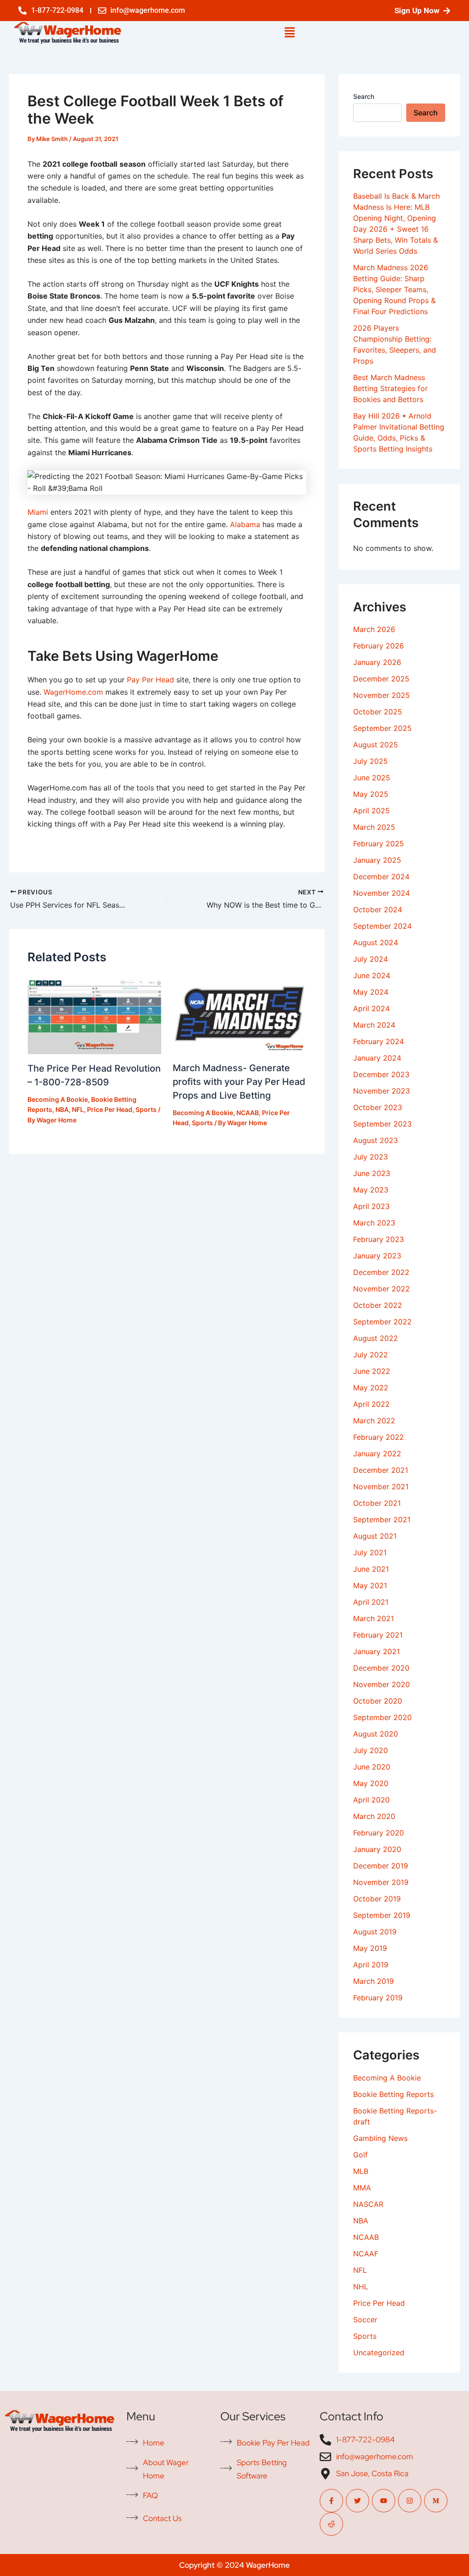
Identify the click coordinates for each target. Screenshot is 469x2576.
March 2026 (374, 629)
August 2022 (376, 1338)
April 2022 (371, 1404)
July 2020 (371, 1750)
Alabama (245, 524)
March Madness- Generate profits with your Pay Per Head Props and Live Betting (239, 1082)
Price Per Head (110, 1109)
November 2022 (382, 1289)
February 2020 (379, 1833)
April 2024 (371, 1008)
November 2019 (381, 1882)
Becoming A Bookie (58, 1099)
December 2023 (381, 1074)
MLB (361, 2171)
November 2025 (382, 695)
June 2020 (372, 1767)
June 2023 (372, 1173)
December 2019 (381, 1866)
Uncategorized (379, 2353)
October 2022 (378, 1305)
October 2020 (378, 1701)
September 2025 (382, 728)
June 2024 (372, 975)
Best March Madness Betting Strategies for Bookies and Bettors (390, 388)
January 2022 (377, 1454)
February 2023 (379, 1239)
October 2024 (378, 909)
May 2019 (370, 1948)
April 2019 (371, 1965)
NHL (361, 2287)
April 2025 (371, 811)
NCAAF (366, 2254)
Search (364, 96)
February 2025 (379, 844)
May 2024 (371, 992)
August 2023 (376, 1140)
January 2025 (377, 860)
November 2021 (381, 1487)
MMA (362, 2188)
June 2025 (372, 778)
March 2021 (374, 1618)
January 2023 (377, 1256)
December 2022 (381, 1272)
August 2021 (375, 1536)
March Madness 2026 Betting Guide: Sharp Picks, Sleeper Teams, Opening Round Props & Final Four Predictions (394, 289)
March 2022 (374, 1421)
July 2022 (371, 1355)
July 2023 (371, 1157)
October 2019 (377, 1899)
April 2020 (371, 1800)
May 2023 (371, 1190)
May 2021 (370, 1585)
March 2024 (374, 1025)
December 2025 (381, 679)
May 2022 (371, 1388)
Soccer (365, 2320)
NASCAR (368, 2204)
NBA (62, 1109)
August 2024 (376, 942)
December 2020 (381, 1668)
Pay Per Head (150, 680)
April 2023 (371, 1206)
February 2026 (379, 646)
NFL (78, 1109)
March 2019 (374, 1981)
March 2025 (374, 827)
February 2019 (378, 1998)
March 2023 (374, 1223)
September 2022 (382, 1322)
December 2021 (381, 1470)
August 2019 (375, 1932)
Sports (146, 1109)
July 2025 (371, 761)
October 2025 (378, 712)
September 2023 (382, 1124)
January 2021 (376, 1651)
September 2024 (382, 926)
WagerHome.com (73, 692)
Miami (38, 512)
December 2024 (381, 877)
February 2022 (379, 1437)
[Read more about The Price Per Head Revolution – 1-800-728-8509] (94, 1014)
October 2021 (377, 1503)
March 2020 (374, 1816)
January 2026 (377, 662)
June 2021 (371, 1569)
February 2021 (378, 1635)
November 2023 (382, 1091)
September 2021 (382, 1519)
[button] (289, 33)
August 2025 (376, 745)
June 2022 (372, 1371)
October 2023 (378, 1107)
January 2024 (377, 1058)
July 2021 (370, 1552)
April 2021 (371, 1602)
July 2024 (371, 959)
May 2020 (371, 1783)
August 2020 (376, 1734)
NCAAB (248, 1113)
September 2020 (382, 1717)
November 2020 (382, 1684)
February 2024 (379, 1041)
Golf (360, 2155)
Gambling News (380, 2138)
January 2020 (377, 1849)
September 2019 (382, 1915)
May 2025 (371, 794)
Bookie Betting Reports (393, 2094)
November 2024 (382, 893)
